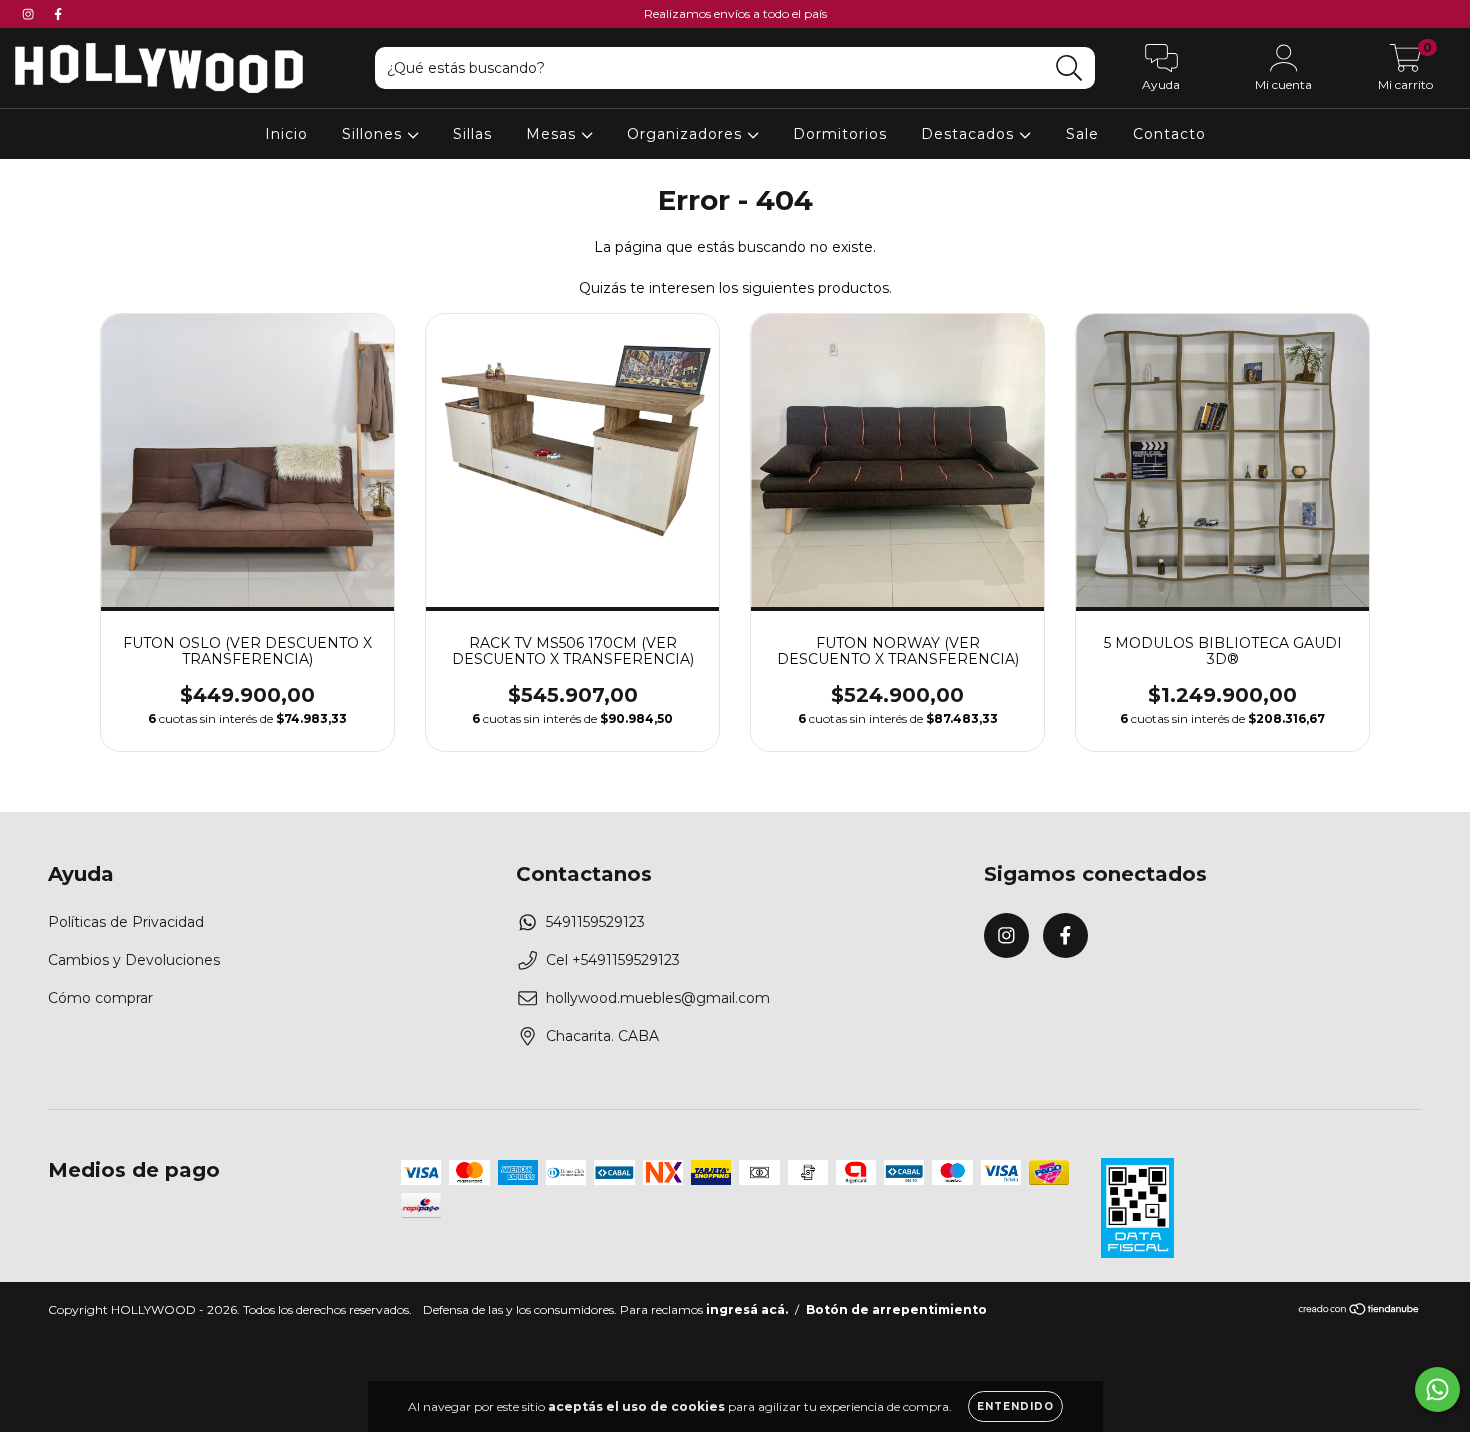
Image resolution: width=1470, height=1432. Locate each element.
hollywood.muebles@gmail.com (658, 998)
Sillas (472, 134)
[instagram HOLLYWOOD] (30, 14)
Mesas (553, 134)
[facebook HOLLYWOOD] (58, 14)
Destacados (970, 134)
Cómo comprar (100, 998)
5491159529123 (595, 922)
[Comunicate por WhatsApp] (1437, 1389)
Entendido (1015, 1406)
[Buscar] (1069, 68)
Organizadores (687, 134)
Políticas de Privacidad (126, 922)
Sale (1082, 134)
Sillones (374, 134)
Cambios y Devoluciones (134, 960)
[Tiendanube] (1359, 1311)
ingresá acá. (747, 1309)
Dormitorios (840, 134)
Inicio (286, 134)
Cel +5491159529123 (613, 960)
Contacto (1169, 134)
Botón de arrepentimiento (896, 1309)
